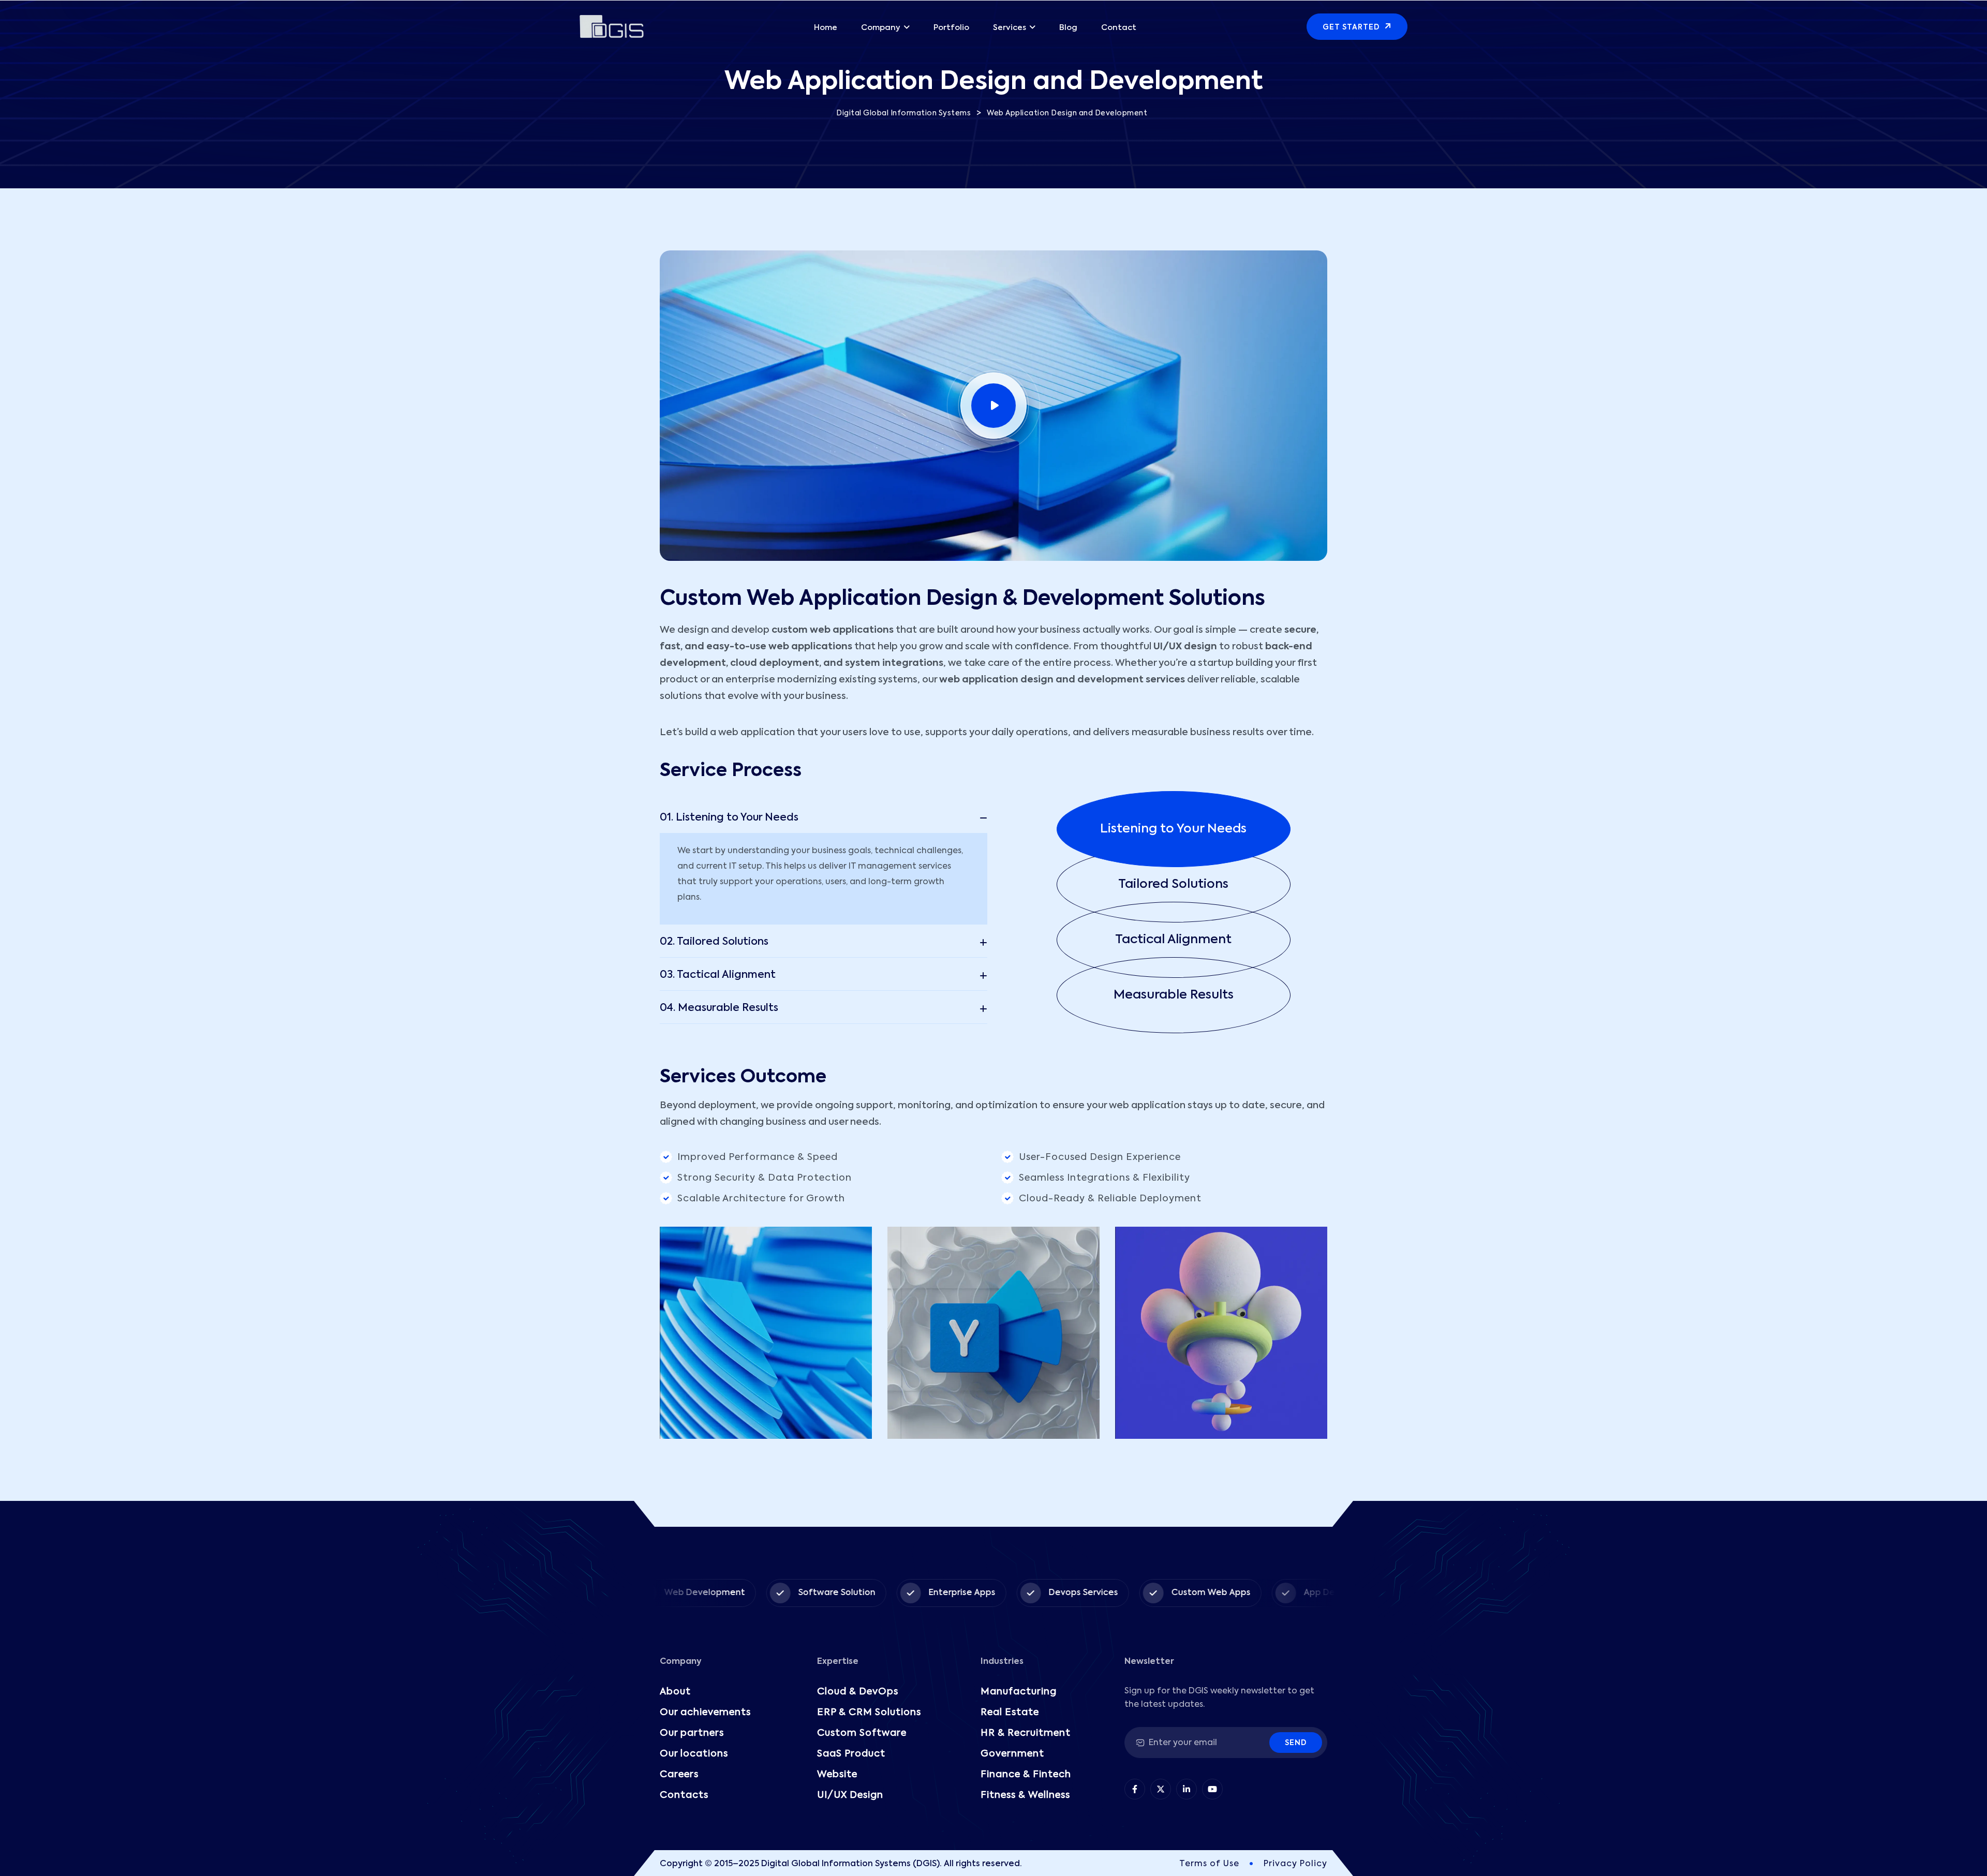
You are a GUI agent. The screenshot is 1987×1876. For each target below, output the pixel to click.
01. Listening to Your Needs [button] (729, 818)
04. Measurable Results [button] (719, 1008)
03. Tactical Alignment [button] (718, 975)
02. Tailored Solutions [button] (714, 942)
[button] (1192, 829)
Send (1296, 1743)
